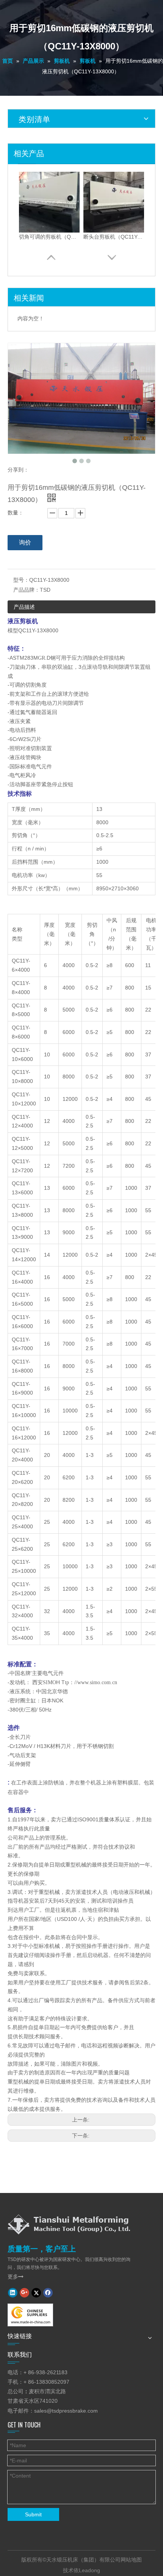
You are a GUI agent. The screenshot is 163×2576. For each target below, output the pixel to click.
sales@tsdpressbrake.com (66, 2411)
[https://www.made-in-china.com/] (30, 2315)
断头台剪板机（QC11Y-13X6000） (114, 237)
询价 (25, 542)
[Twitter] (36, 2293)
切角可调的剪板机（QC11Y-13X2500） (49, 237)
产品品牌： (27, 590)
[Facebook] (48, 2293)
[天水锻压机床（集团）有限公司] (69, 2224)
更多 (16, 2277)
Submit (33, 2514)
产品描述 (24, 607)
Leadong (89, 2570)
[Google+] (24, 2293)
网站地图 (131, 2560)
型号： (21, 580)
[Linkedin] (13, 2293)
